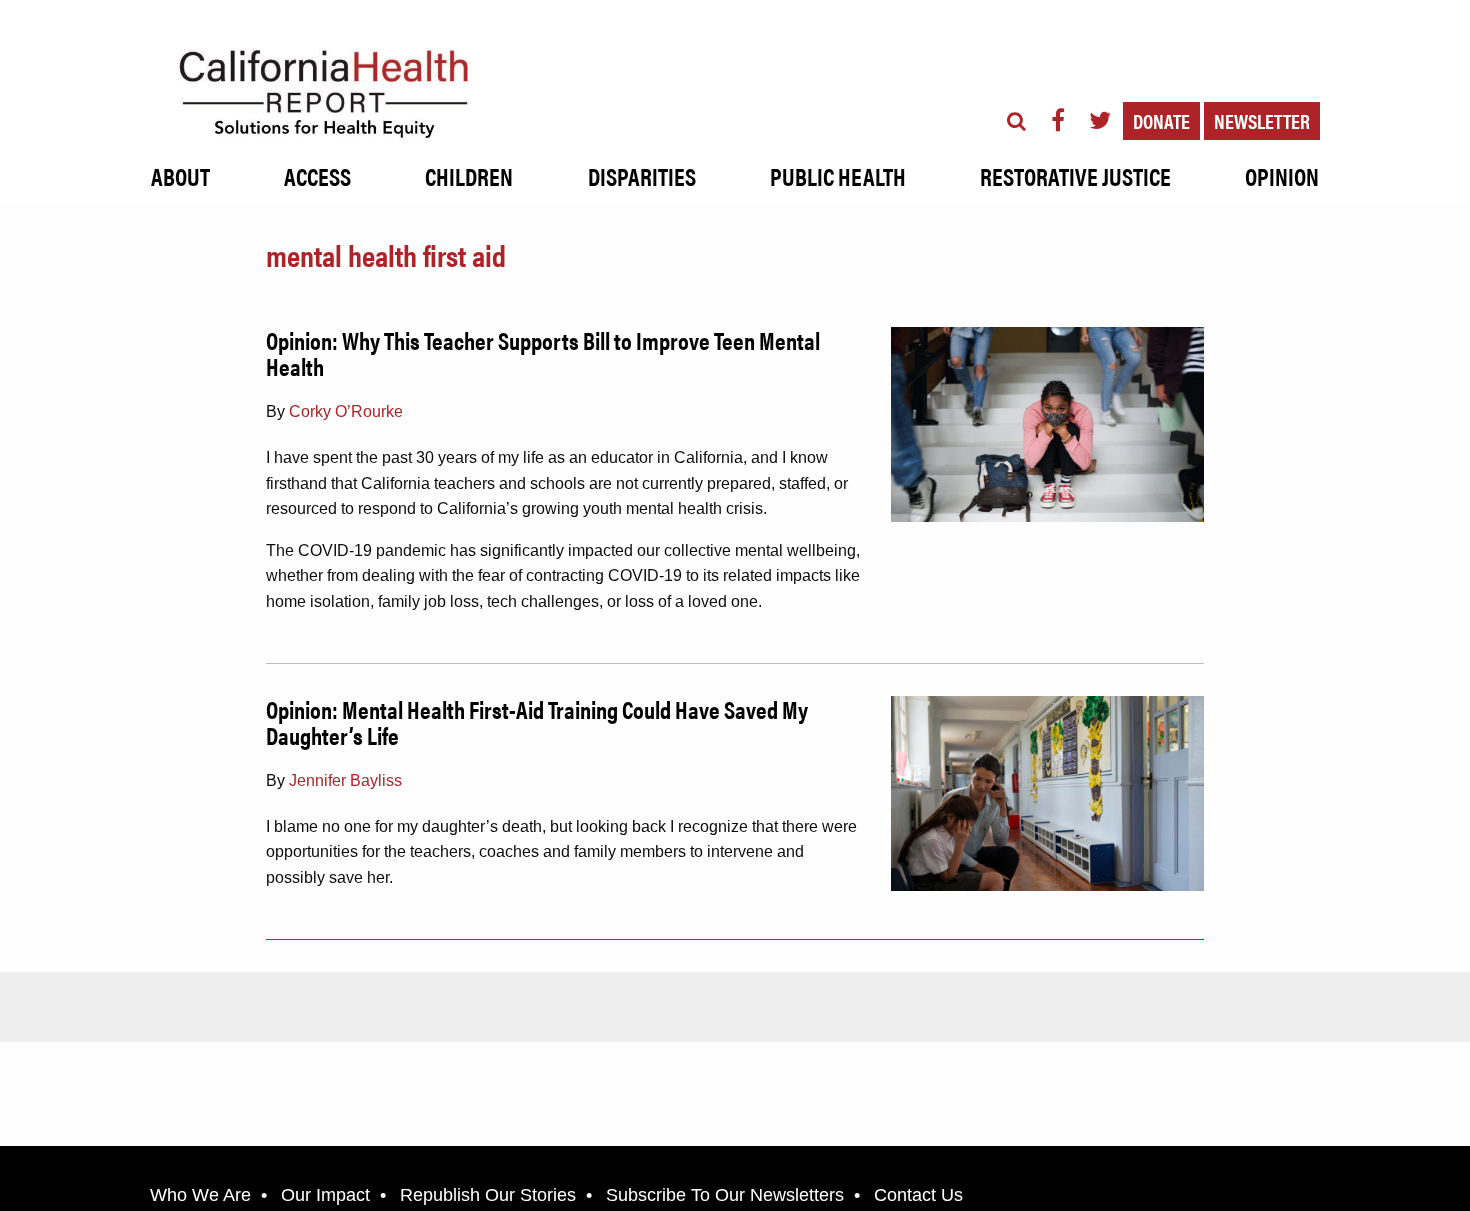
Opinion (1282, 176)
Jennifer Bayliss (345, 780)
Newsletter (1262, 120)
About (180, 176)
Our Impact (325, 1195)
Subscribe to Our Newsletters (725, 1195)
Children (469, 176)
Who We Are (200, 1195)
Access (317, 176)
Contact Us (918, 1195)
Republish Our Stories (488, 1195)
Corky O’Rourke (346, 411)
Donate (1161, 120)
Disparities (642, 176)
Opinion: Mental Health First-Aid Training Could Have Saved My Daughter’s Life (537, 722)
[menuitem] (180, 171)
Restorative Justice (1075, 176)
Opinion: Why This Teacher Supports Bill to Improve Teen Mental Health (543, 353)
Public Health (838, 176)
